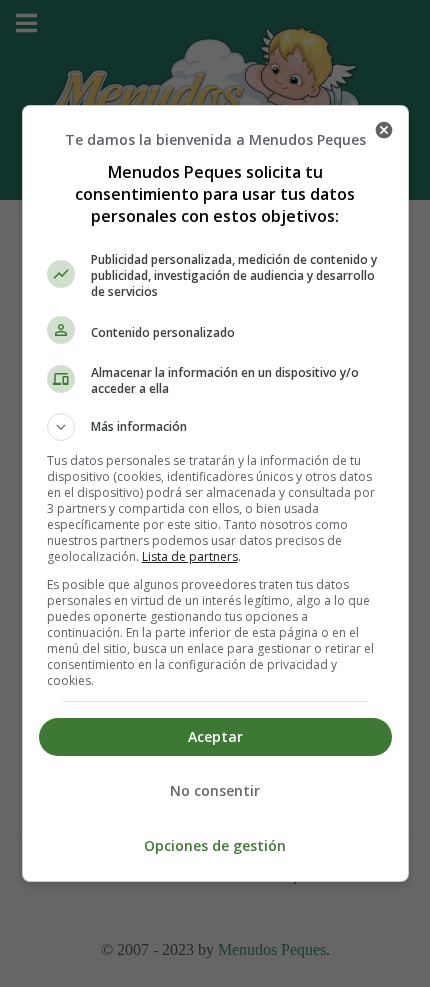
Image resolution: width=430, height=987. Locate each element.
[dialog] (215, 493)
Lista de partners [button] (190, 556)
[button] (215, 427)
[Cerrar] (384, 130)
